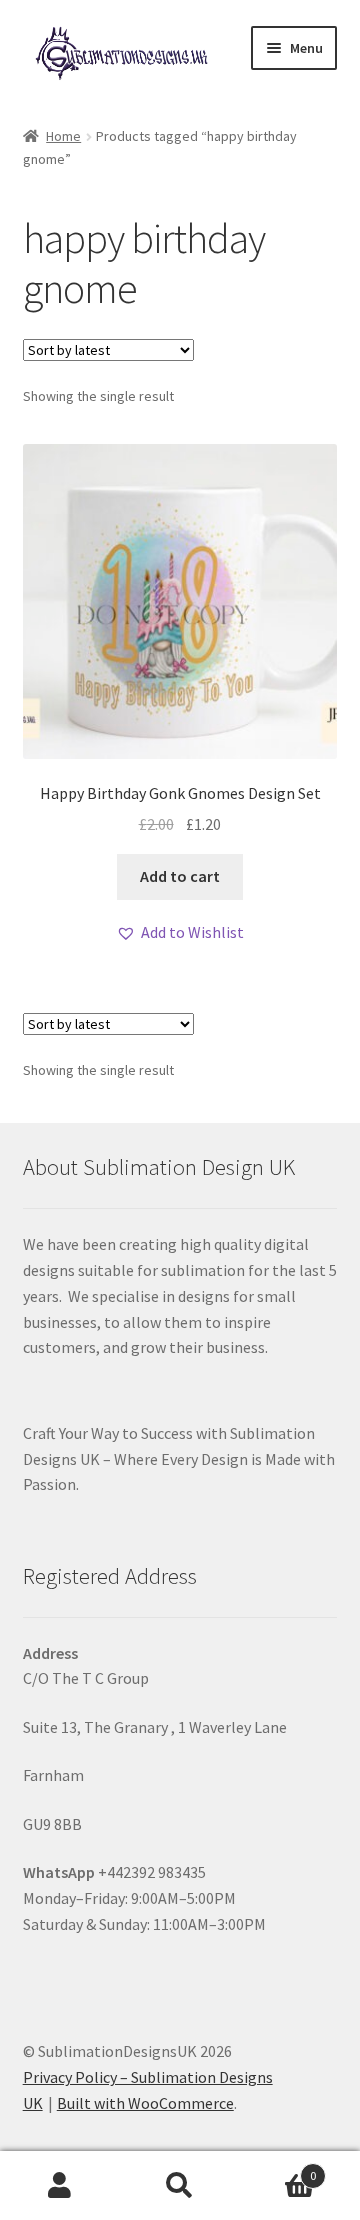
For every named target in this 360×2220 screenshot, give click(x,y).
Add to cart (180, 876)
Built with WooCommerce (145, 2103)
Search (180, 2186)
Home (63, 136)
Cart (278, 2168)
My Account (60, 2186)
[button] (180, 933)
